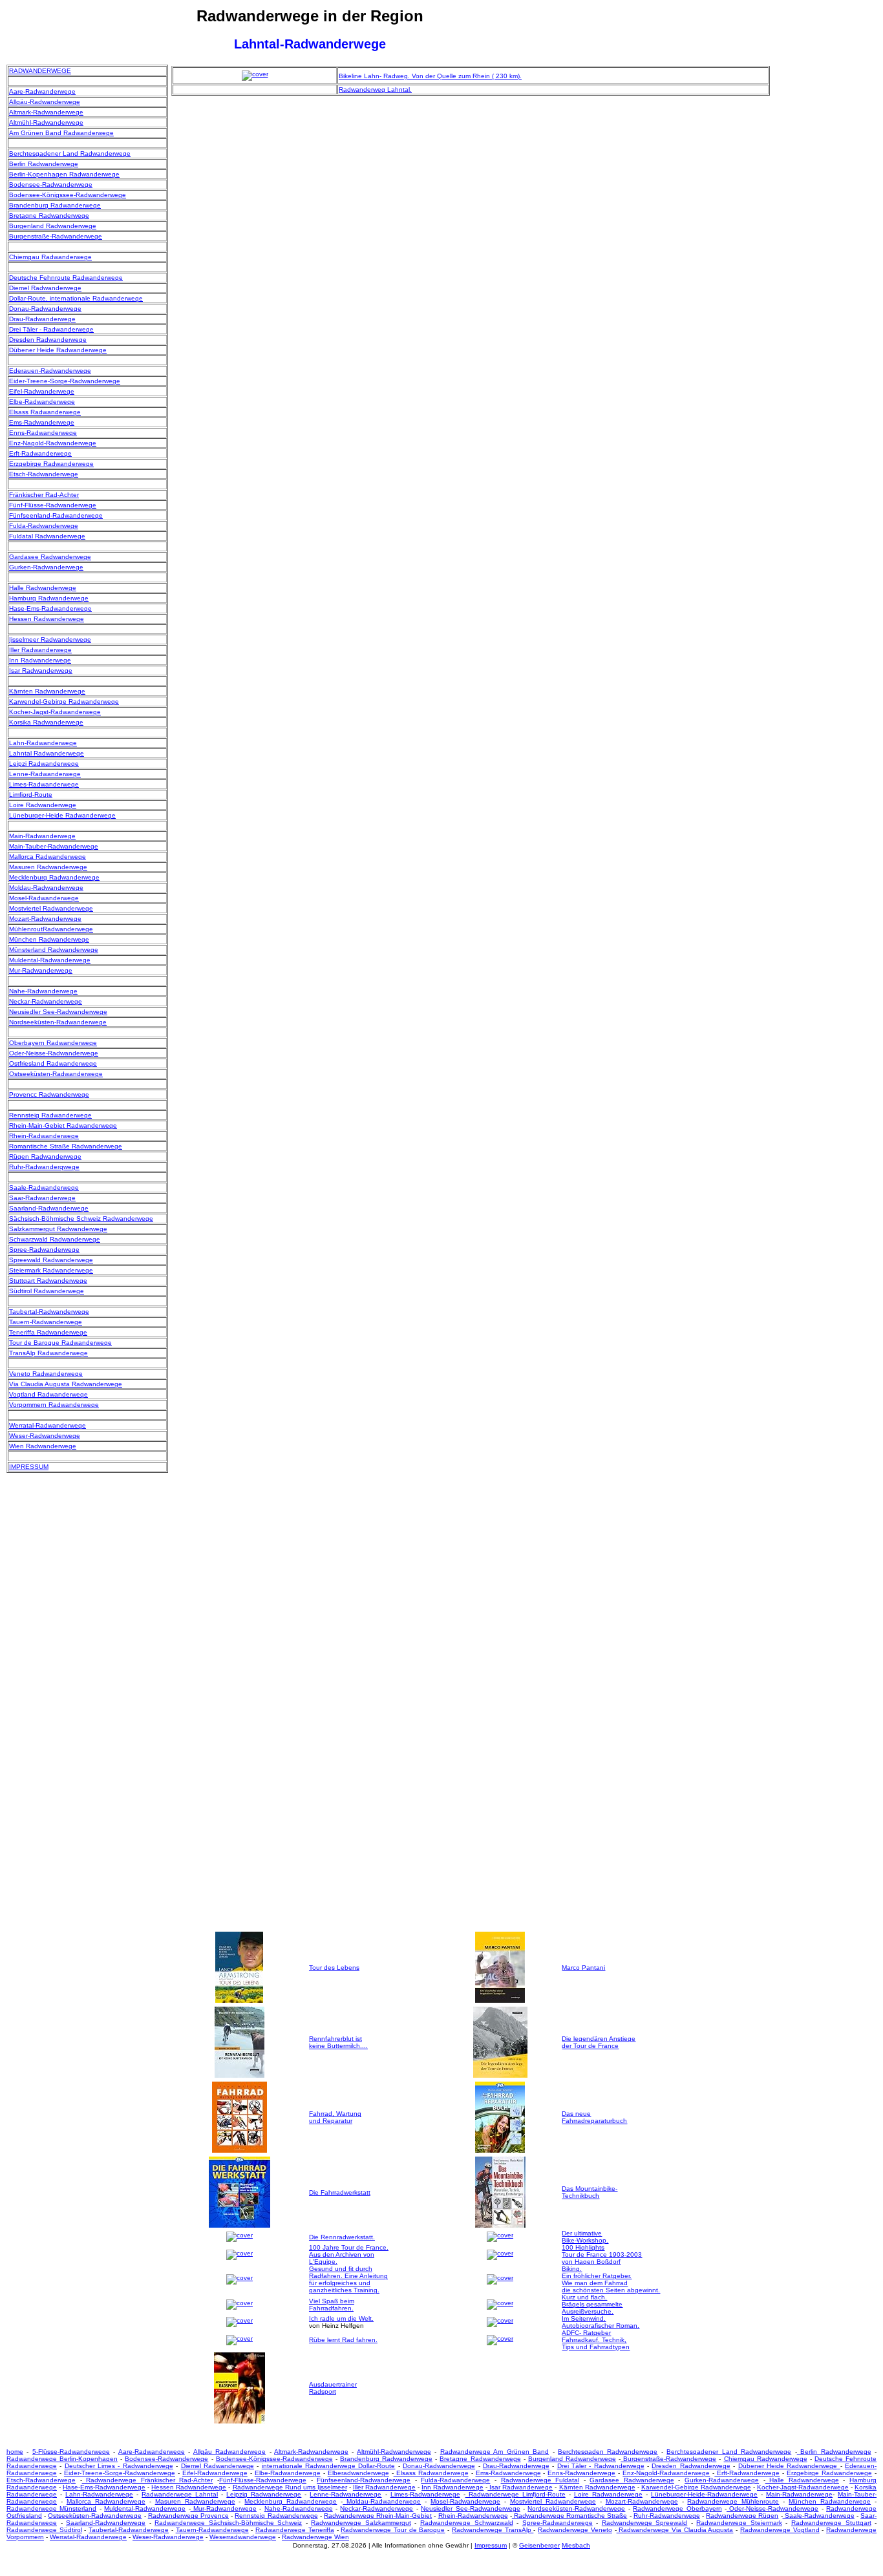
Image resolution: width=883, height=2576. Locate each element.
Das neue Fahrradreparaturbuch (594, 2117)
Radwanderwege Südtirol (44, 2530)
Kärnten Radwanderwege (47, 691)
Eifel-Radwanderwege (42, 391)
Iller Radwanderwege (40, 650)
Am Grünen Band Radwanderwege (61, 133)
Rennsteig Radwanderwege (50, 1115)
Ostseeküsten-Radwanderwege (56, 1074)
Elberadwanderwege (358, 2473)
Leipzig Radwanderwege (264, 2494)
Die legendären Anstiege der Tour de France (599, 2042)
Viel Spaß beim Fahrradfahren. (332, 2305)
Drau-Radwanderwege (42, 319)
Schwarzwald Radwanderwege (55, 1239)
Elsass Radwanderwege (45, 412)
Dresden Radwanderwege (48, 340)
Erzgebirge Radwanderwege (51, 464)
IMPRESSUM (29, 1467)
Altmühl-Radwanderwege (46, 122)
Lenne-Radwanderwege (45, 774)
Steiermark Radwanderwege (51, 1270)
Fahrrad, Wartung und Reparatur (335, 2117)
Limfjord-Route (31, 795)
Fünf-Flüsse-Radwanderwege (53, 505)
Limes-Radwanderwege (44, 784)
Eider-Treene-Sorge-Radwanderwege (65, 381)
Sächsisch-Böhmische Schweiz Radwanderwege (81, 1219)
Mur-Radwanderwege (41, 970)
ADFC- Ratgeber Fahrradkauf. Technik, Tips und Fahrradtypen (596, 2340)
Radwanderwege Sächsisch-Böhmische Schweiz (228, 2523)
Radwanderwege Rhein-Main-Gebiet (378, 2516)
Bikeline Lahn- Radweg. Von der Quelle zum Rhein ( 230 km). (430, 76)
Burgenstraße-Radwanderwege (56, 236)
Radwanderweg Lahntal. (375, 90)
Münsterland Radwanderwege (54, 950)
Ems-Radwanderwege (42, 422)
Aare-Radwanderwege (42, 91)
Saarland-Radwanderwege (49, 1208)
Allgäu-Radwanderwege (45, 102)
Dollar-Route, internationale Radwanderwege (76, 298)
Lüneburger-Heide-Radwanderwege (704, 2494)
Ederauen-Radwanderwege (50, 371)
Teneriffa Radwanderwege (48, 1332)
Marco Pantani (583, 1968)
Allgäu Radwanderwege (229, 2452)
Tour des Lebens (334, 1968)
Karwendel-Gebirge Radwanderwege (64, 702)
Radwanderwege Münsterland (51, 2508)
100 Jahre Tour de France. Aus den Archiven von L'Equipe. (349, 2254)
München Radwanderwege (49, 939)
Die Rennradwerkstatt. (342, 2237)
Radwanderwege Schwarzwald (467, 2523)
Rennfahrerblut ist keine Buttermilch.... (338, 2042)
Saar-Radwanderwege (42, 1198)
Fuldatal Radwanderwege (47, 536)
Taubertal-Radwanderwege (49, 1312)
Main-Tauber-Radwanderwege (54, 846)
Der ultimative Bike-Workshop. (585, 2237)
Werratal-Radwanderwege (48, 1425)
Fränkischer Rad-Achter (44, 495)
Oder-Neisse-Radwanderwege (54, 1053)
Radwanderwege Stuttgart (831, 2523)
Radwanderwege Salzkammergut (361, 2523)
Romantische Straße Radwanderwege (66, 1146)
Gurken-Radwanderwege (46, 567)
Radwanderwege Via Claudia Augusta (675, 2530)
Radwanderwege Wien (315, 2537)
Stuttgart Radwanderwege (48, 1281)
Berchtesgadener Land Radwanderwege (70, 153)
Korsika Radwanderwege (46, 722)
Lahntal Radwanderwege (47, 753)
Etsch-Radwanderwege (44, 474)
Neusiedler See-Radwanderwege (58, 1012)
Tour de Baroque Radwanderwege (60, 1343)
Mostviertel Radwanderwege (51, 908)
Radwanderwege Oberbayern (677, 2508)
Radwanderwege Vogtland (780, 2530)
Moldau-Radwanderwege (46, 888)
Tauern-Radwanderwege (46, 1322)
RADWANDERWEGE (40, 71)
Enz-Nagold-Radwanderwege (53, 443)
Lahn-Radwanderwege (43, 743)
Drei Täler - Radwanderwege (51, 329)
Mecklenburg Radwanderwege (54, 877)
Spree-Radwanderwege (44, 1250)
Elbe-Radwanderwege (42, 402)
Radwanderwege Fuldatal (540, 2480)
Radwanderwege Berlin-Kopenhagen (62, 2459)
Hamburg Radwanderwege (49, 598)
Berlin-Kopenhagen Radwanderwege (64, 174)
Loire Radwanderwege (43, 805)
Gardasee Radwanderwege (50, 557)
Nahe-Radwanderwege (43, 991)
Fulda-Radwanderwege (44, 526)
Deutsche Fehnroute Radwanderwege (66, 278)
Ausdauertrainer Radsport (333, 2388)
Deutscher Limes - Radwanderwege (119, 2466)
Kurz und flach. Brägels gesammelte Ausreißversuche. (592, 2304)
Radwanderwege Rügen (742, 2516)
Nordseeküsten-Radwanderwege (58, 1022)
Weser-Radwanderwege (45, 1436)
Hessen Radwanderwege (47, 619)
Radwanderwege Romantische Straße (570, 2516)
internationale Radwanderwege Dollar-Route (329, 2466)
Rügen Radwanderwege (45, 1156)
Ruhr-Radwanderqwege (44, 1167)
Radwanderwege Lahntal (180, 2494)
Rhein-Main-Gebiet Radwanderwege (63, 1125)
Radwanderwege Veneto (575, 2530)
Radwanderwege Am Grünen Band (495, 2452)
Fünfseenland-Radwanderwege (56, 515)
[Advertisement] (825, 259)
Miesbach (576, 2545)
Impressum (491, 2545)
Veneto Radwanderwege (46, 1374)
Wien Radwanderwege (43, 1446)
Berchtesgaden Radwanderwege (608, 2452)
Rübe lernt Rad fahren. (343, 2340)
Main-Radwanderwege (42, 836)
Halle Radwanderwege (43, 588)
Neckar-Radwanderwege (46, 1001)
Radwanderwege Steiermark (739, 2523)
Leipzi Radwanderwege (44, 764)
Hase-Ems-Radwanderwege (50, 608)
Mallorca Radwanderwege (48, 857)
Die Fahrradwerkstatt (340, 2192)
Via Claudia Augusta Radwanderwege (66, 1384)
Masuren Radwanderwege (48, 867)
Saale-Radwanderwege (44, 1188)
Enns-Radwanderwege (43, 433)
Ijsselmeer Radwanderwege (50, 639)
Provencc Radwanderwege (49, 1094)
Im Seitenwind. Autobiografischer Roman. (601, 2322)
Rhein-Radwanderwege (44, 1136)
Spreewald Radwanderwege (51, 1260)
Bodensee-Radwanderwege (51, 185)
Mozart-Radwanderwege (45, 919)
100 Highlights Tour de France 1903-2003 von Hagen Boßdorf (602, 2254)
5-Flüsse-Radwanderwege (71, 2452)
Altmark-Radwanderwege (46, 112)
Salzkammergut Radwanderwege (58, 1229)
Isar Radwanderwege (41, 670)
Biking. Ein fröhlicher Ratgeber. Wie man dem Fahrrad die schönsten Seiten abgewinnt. (611, 2279)
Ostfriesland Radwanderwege (53, 1063)
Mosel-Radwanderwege (44, 898)
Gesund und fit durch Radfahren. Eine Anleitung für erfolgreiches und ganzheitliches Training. (348, 2279)
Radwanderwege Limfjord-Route (516, 2494)
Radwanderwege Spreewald (645, 2523)
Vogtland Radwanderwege (48, 1394)
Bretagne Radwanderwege (49, 216)
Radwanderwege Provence (188, 2516)
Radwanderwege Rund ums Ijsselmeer (290, 2487)
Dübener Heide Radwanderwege (58, 350)
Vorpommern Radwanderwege (54, 1405)
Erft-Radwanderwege (40, 453)
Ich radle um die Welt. (341, 2318)
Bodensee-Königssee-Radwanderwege (68, 195)
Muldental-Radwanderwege (50, 960)
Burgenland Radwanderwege (53, 226)
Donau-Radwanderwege (45, 309)
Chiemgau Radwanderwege (50, 257)
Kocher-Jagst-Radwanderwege (55, 712)
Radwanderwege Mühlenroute (733, 2501)
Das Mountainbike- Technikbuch (590, 2192)
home (15, 2452)
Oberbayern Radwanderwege (53, 1043)
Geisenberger (539, 2545)
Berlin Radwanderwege (44, 164)
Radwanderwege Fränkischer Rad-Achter (148, 2480)
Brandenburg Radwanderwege (55, 205)
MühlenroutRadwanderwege (51, 929)
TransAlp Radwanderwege (48, 1353)
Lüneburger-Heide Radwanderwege (62, 815)
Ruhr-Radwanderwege (667, 2516)
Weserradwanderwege (243, 2537)
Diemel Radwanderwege (45, 288)
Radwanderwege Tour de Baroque (393, 2530)
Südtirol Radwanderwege (47, 1291)
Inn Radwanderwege (40, 660)
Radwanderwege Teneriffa (295, 2530)
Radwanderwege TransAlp (493, 2530)
